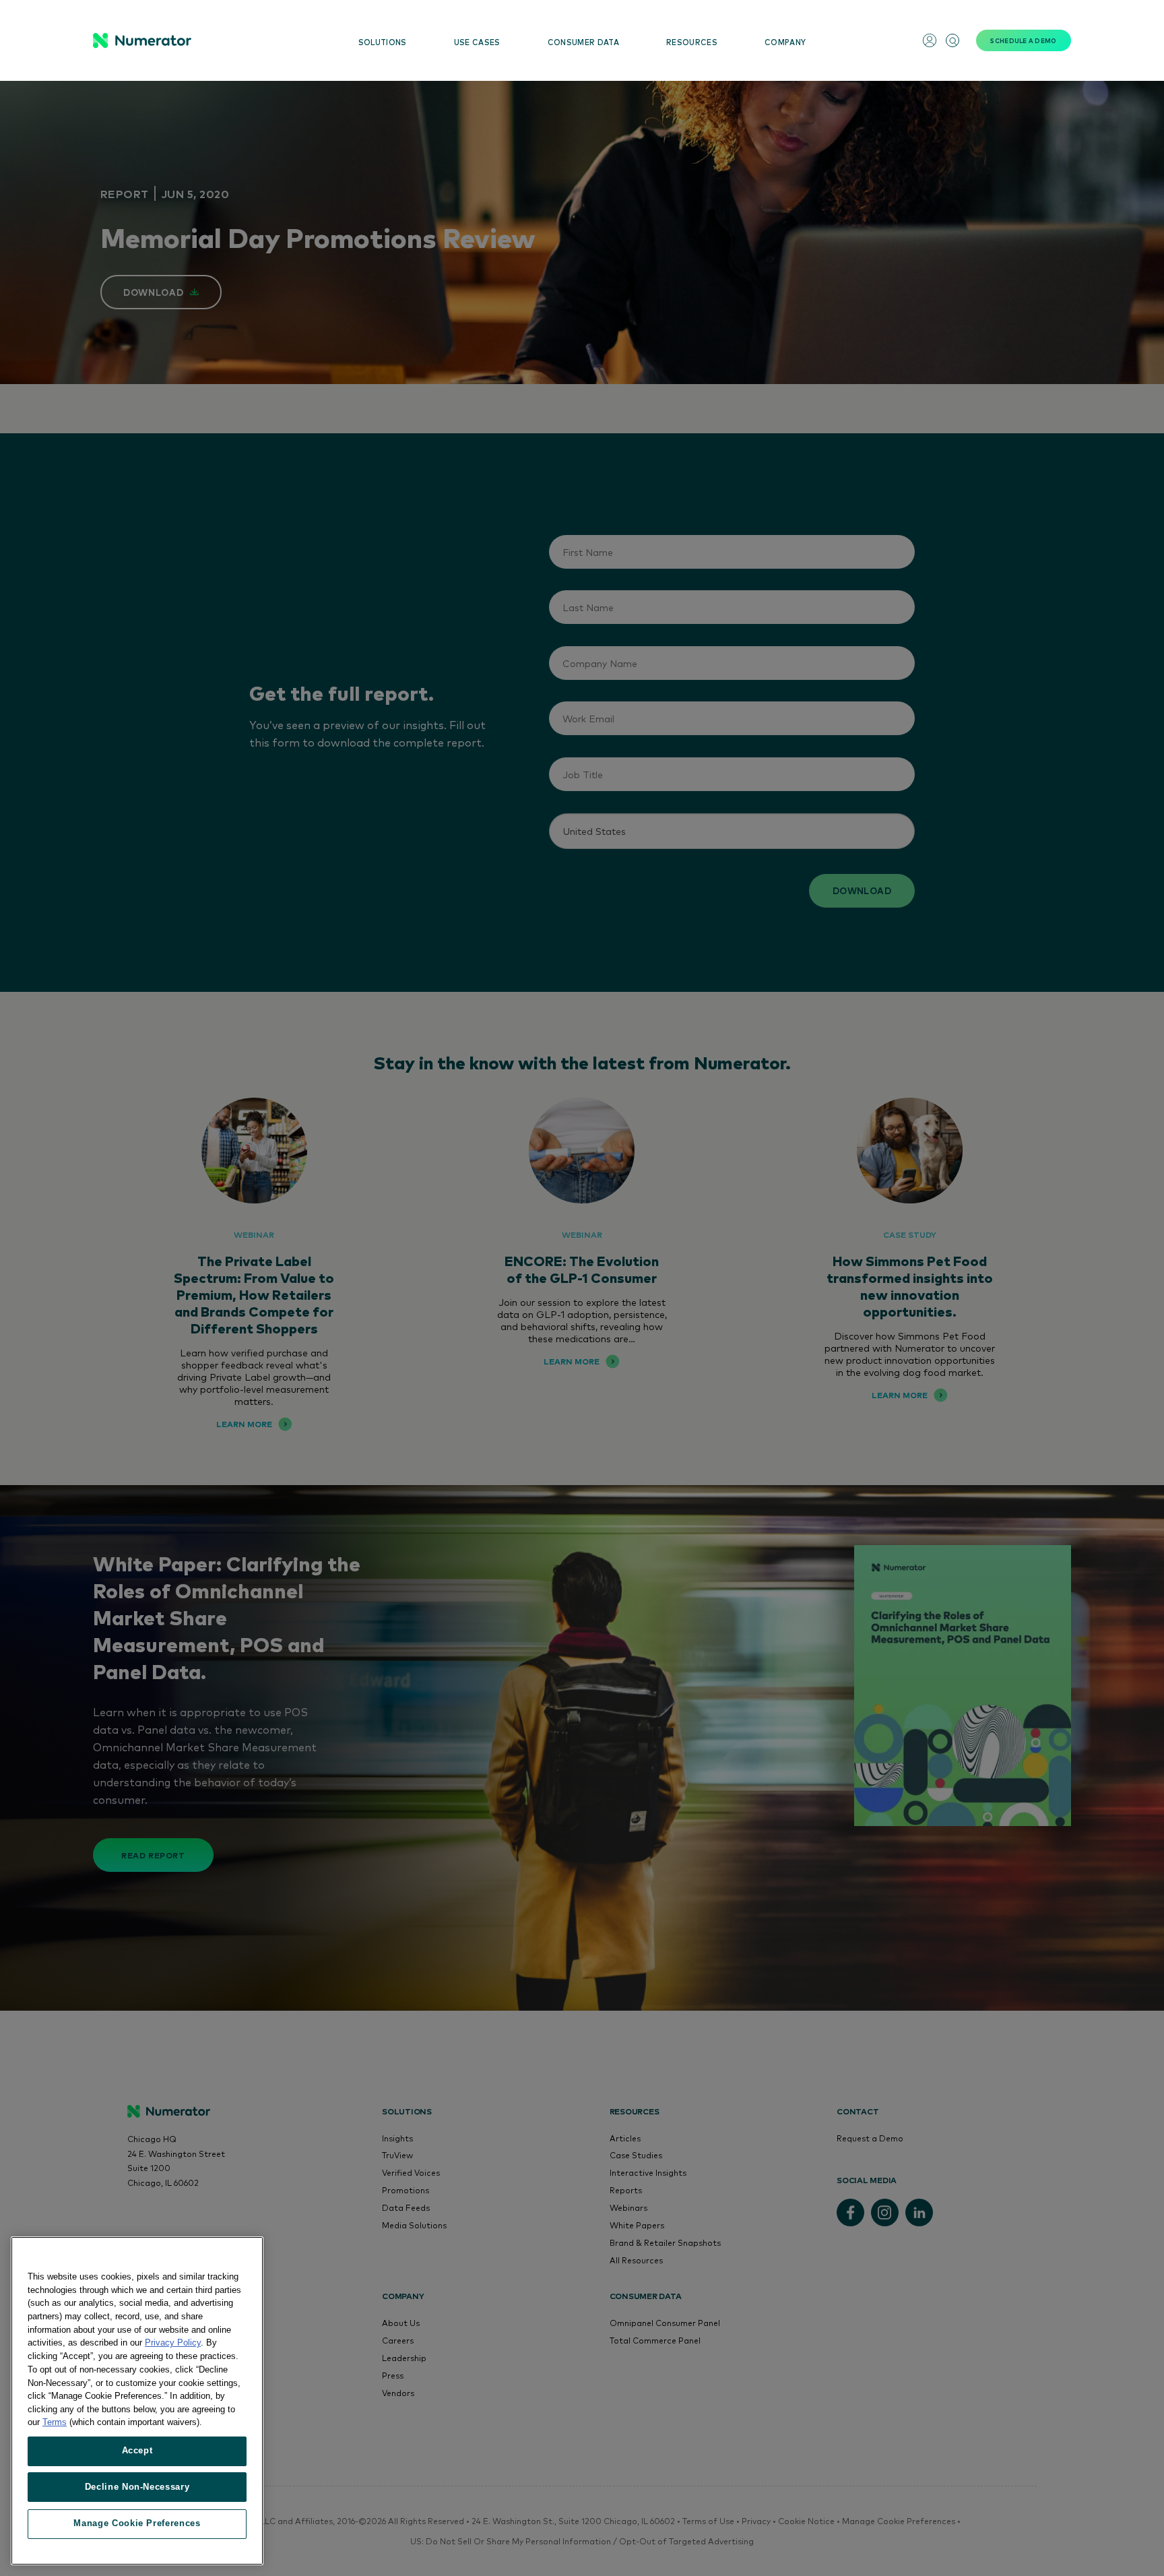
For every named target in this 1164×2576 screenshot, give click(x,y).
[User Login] (930, 40)
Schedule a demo (1023, 40)
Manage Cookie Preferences (137, 2523)
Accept (137, 2450)
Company (785, 42)
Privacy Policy (173, 2343)
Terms (55, 2422)
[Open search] (952, 40)
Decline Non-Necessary (137, 2487)
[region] (137, 2401)
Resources (692, 42)
